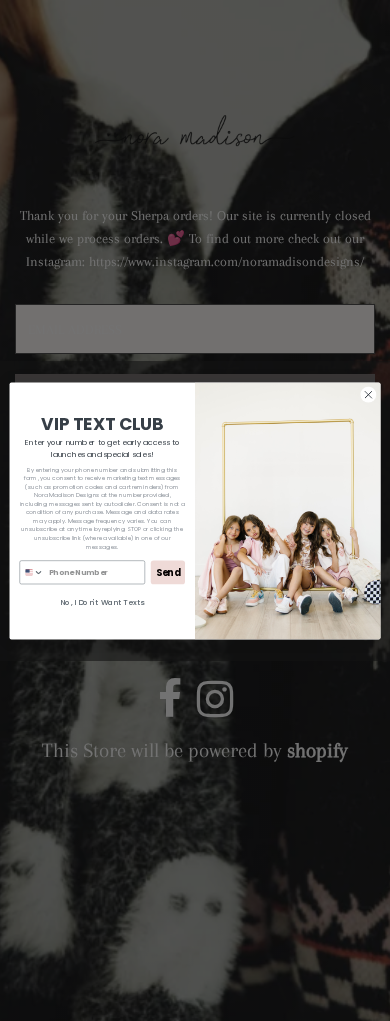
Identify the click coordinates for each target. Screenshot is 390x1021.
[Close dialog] (368, 394)
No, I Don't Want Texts (102, 601)
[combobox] (32, 571)
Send (168, 571)
